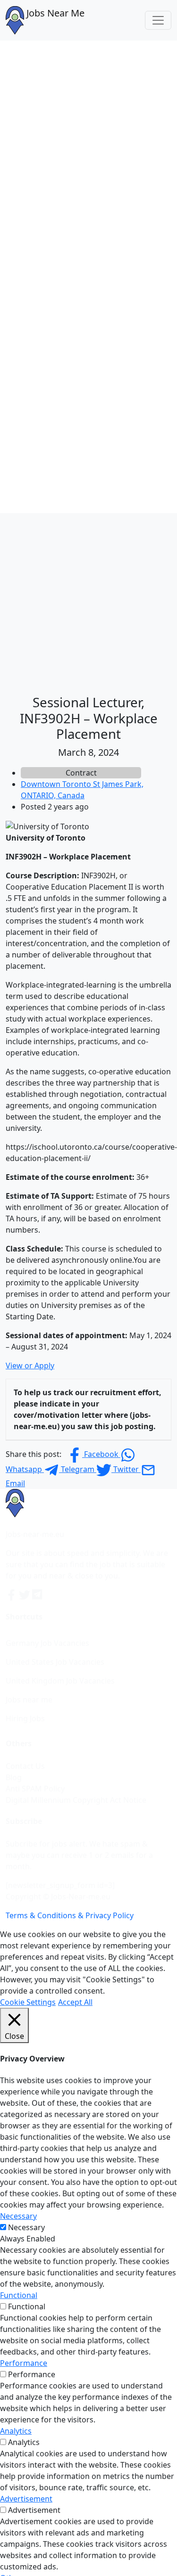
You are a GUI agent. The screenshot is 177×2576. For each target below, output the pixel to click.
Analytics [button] (16, 2431)
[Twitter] (25, 1595)
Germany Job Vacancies (47, 1643)
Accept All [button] (75, 2002)
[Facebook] (12, 1595)
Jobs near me (29, 1700)
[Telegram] (38, 1595)
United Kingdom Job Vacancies (60, 1681)
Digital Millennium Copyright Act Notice (76, 1800)
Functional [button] (19, 2295)
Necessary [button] (18, 2216)
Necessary (26, 2227)
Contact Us (25, 1766)
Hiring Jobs (25, 1718)
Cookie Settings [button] (28, 2002)
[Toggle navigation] (158, 20)
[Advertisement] (88, 601)
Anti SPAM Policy (35, 1789)
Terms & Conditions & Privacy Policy (70, 1915)
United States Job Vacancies (55, 1662)
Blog (14, 1777)
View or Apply (30, 1366)
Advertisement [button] (26, 2499)
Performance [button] (24, 2363)
